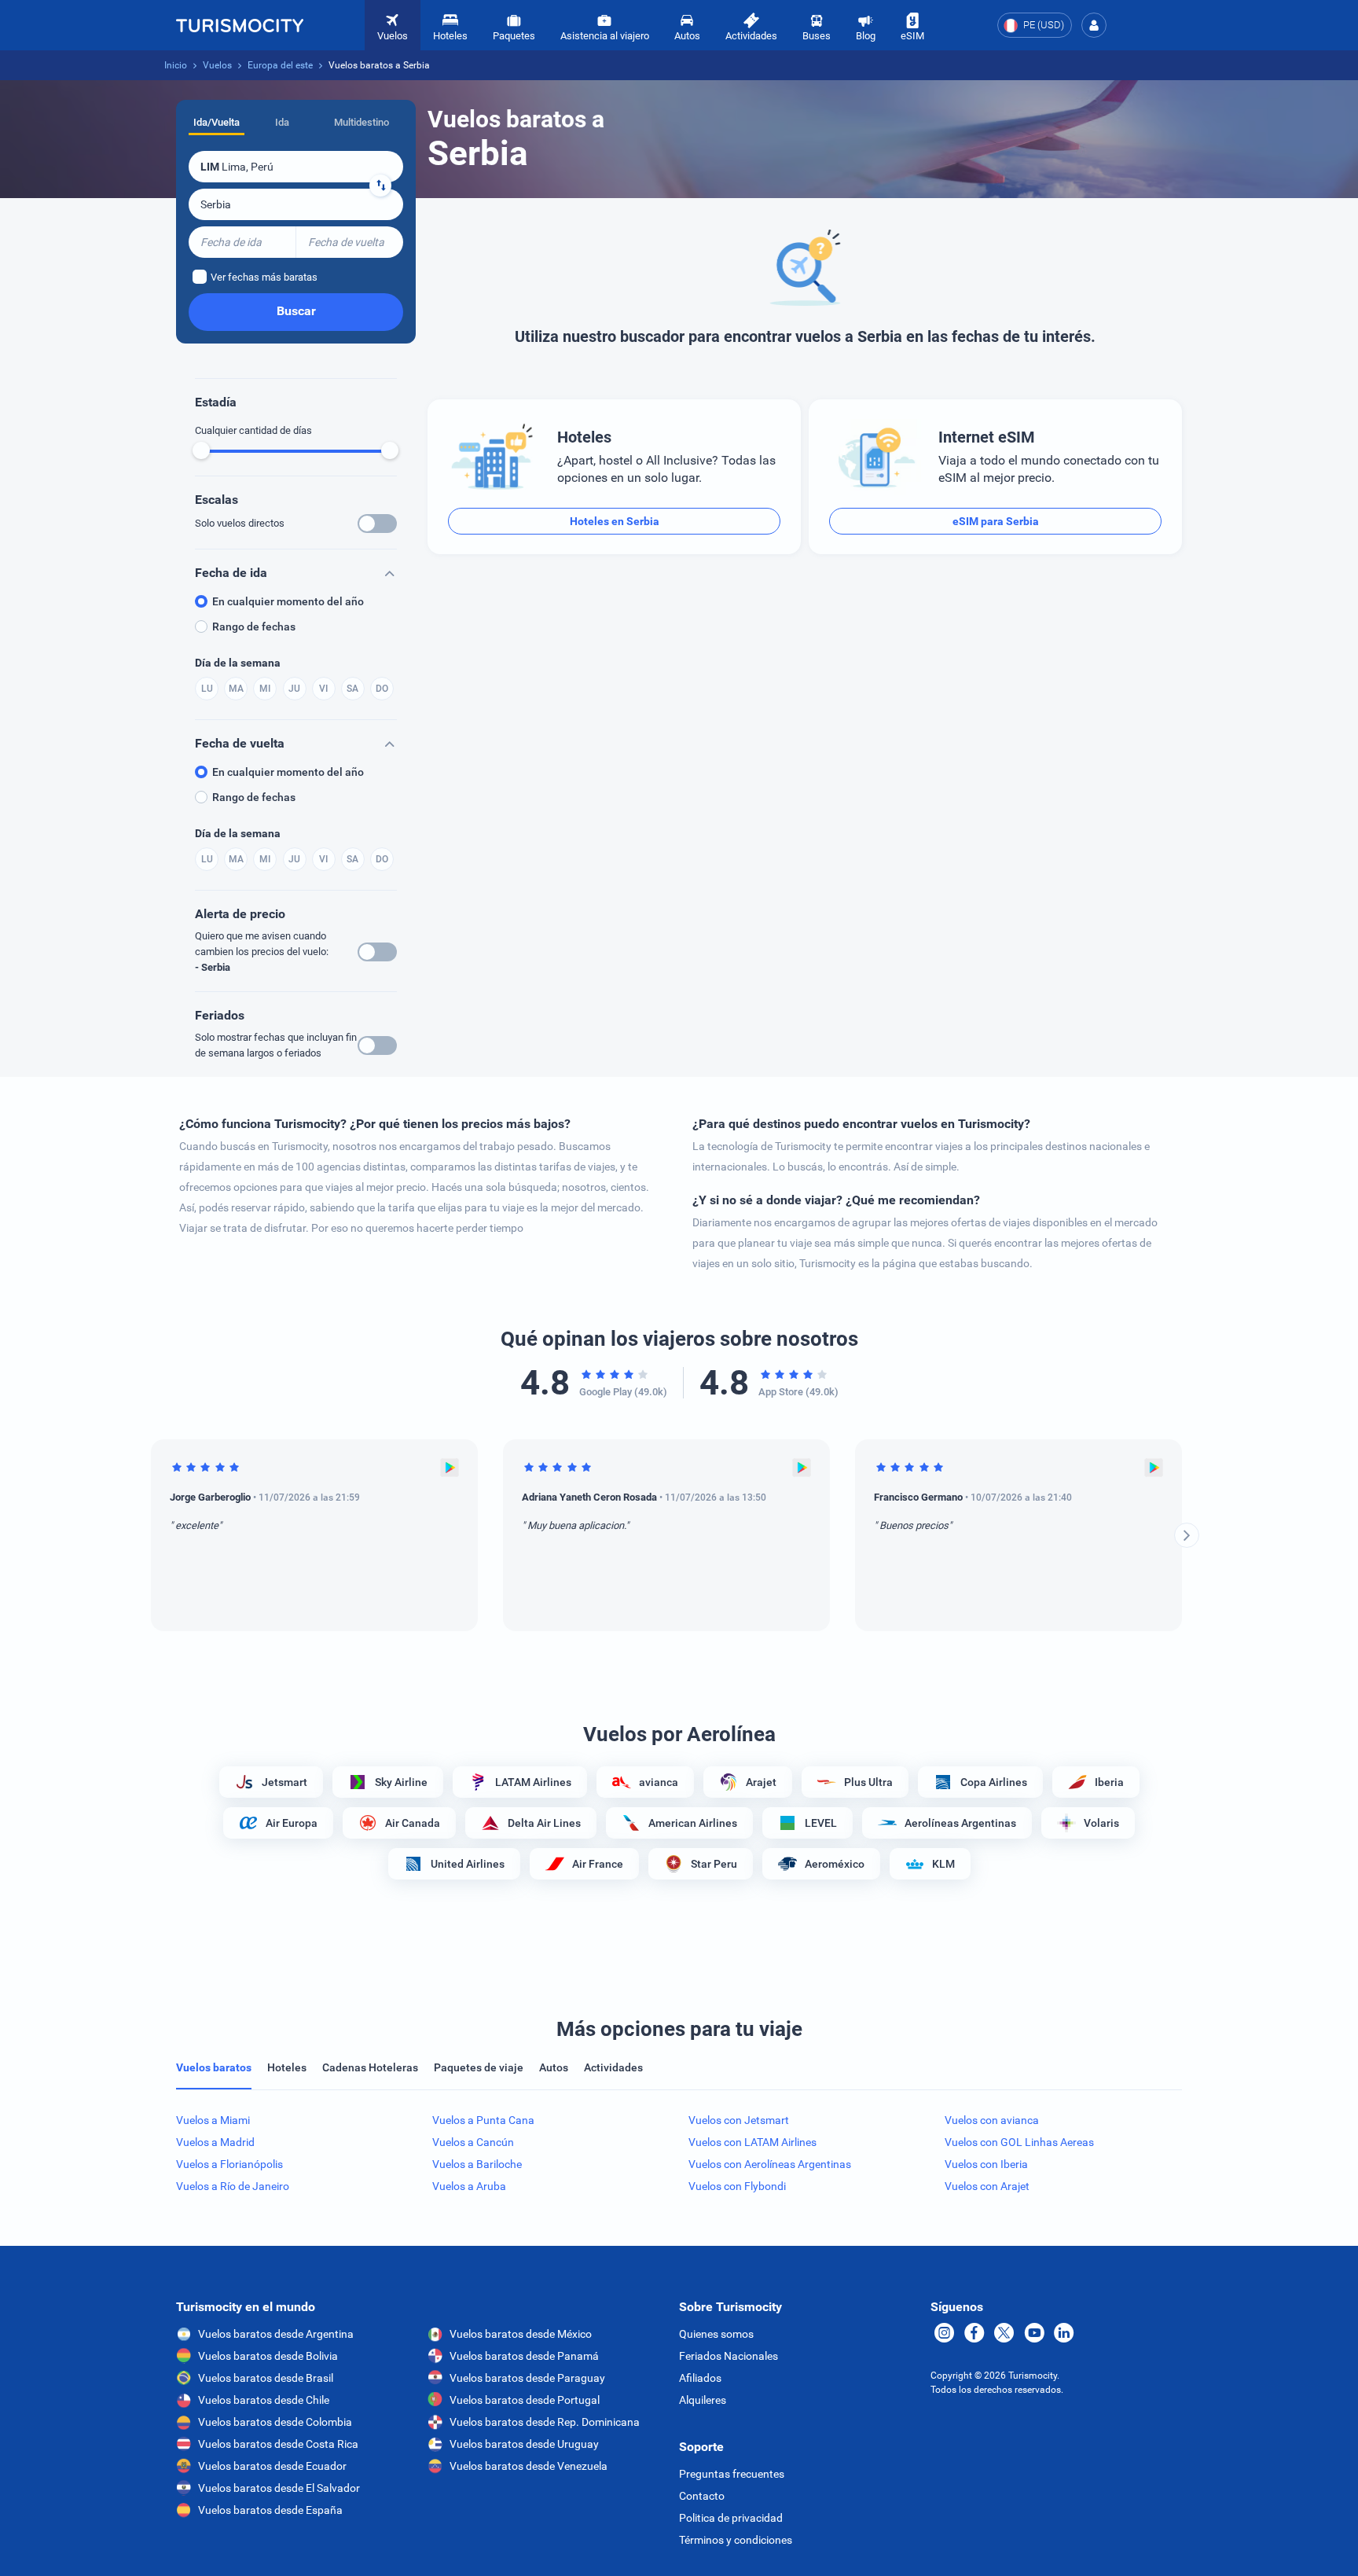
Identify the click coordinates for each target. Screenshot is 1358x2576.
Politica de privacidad (731, 2518)
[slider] (201, 450)
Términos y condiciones (736, 2540)
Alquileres (703, 2400)
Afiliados (700, 2378)
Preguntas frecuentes (732, 2474)
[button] (1094, 25)
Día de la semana (238, 663)
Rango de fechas (254, 627)
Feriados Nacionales (729, 2356)
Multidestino (362, 122)
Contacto (702, 2496)
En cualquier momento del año (288, 601)
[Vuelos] (240, 25)
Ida (282, 122)
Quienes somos (716, 2334)
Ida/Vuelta (217, 122)
